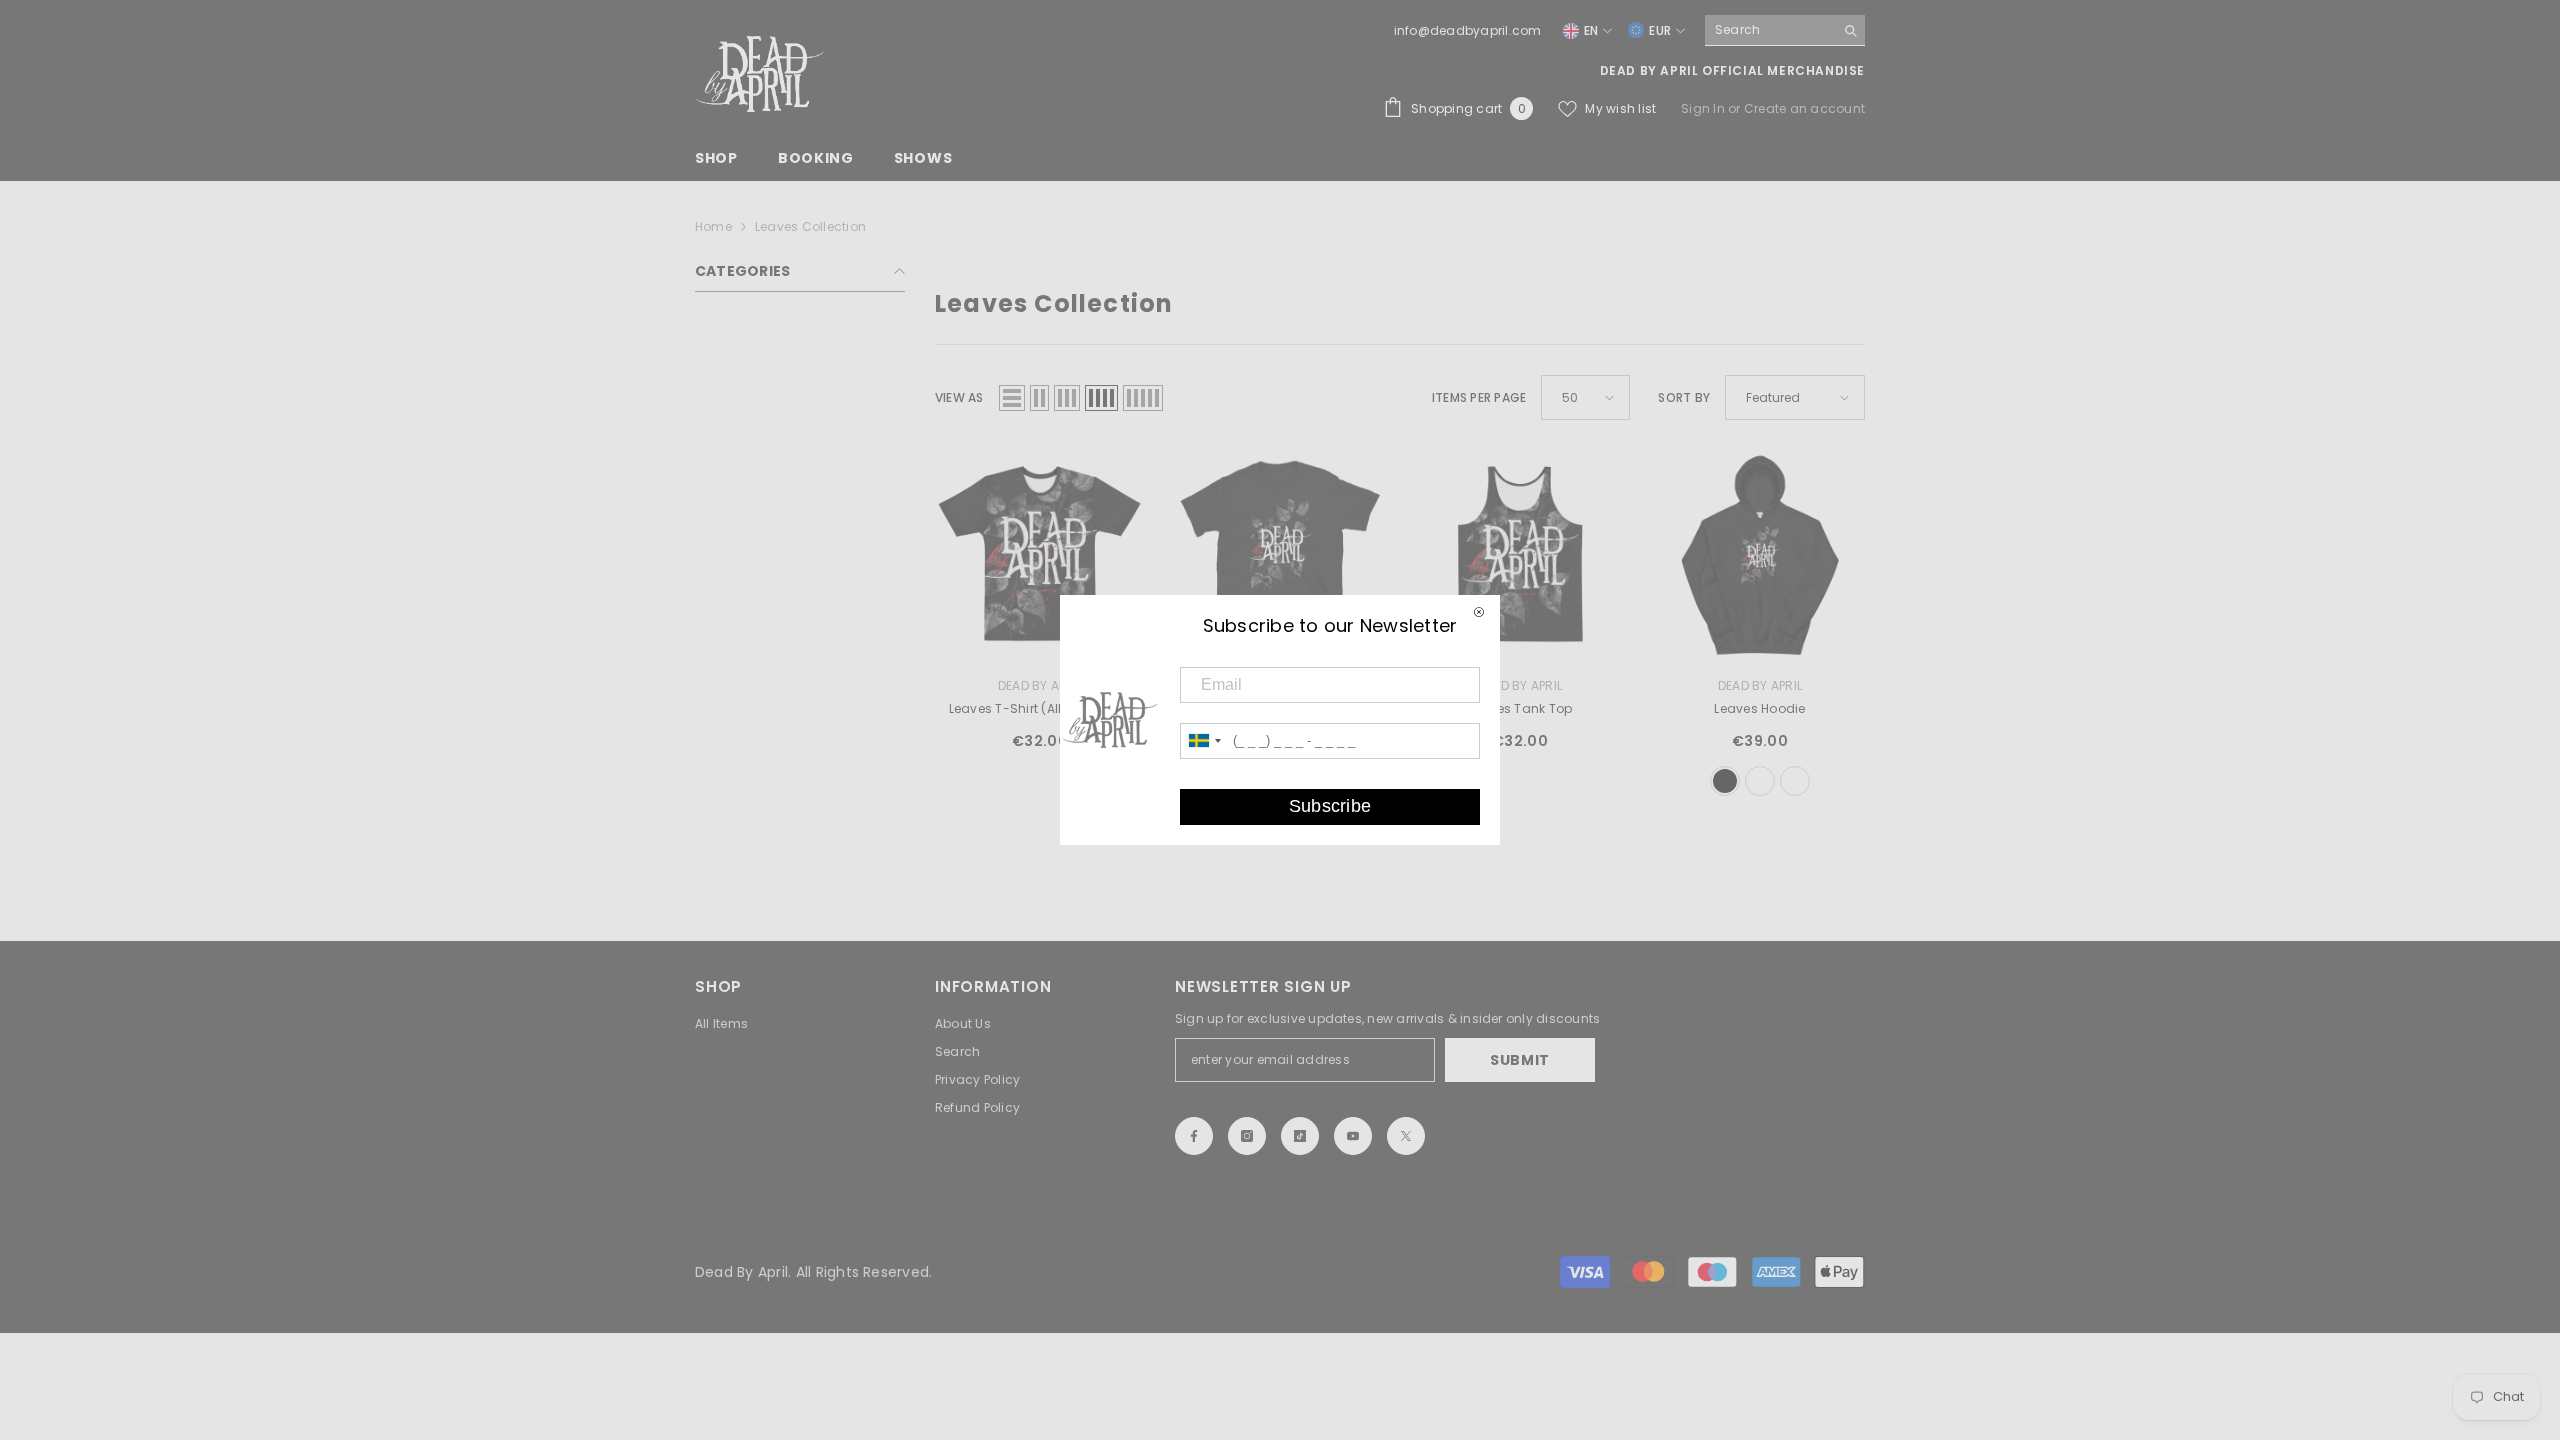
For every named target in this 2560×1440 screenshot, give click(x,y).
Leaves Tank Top (1520, 708)
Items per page (1479, 397)
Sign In (1704, 108)
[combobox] (1769, 30)
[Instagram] (1247, 1136)
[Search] (1785, 30)
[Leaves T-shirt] (1280, 555)
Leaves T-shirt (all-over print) (1040, 708)
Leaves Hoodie (1759, 708)
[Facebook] (1194, 1136)
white (1795, 781)
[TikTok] (1300, 1136)
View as (959, 397)
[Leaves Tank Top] (1520, 555)
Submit (1520, 1060)
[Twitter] (1406, 1136)
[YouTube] (1353, 1136)
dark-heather (1760, 781)
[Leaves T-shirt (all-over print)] (1040, 555)
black (1725, 781)
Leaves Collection (810, 226)
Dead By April (1040, 685)
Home (713, 226)
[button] (1012, 398)
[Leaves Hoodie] (1760, 555)
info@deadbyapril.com (1468, 30)
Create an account (1804, 108)
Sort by (1684, 397)
